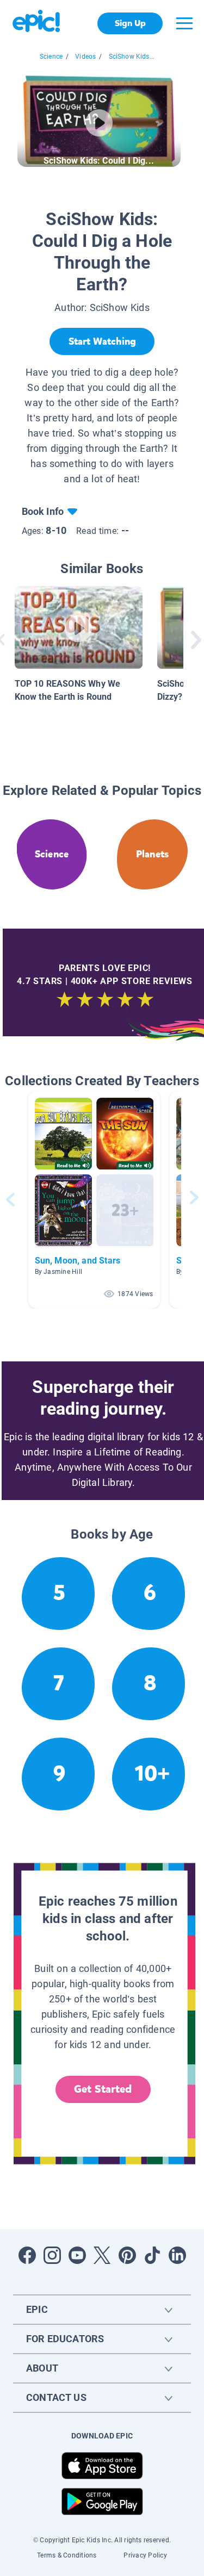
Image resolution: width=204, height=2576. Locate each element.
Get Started (103, 2089)
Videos (85, 57)
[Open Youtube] (77, 2255)
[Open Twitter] (102, 2255)
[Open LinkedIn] (177, 2255)
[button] (94, 1200)
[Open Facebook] (27, 2255)
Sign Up (130, 23)
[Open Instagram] (52, 2255)
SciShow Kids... (132, 57)
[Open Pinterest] (127, 2255)
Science (51, 57)
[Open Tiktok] (152, 2255)
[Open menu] (184, 23)
